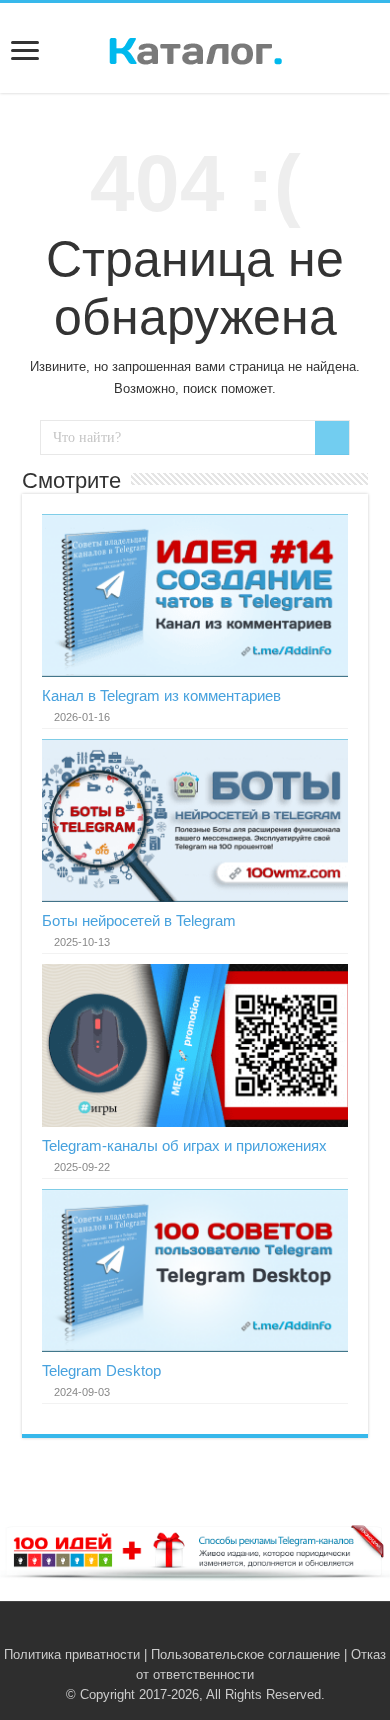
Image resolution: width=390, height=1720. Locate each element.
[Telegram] (206, 1631)
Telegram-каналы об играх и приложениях (184, 1145)
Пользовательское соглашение (245, 1654)
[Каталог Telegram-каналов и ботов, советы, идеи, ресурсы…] (195, 47)
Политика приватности (72, 1654)
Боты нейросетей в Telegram (139, 920)
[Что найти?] (332, 438)
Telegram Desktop (101, 1370)
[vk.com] (183, 1631)
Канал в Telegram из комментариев (161, 695)
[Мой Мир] (225, 1631)
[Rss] (164, 1631)
